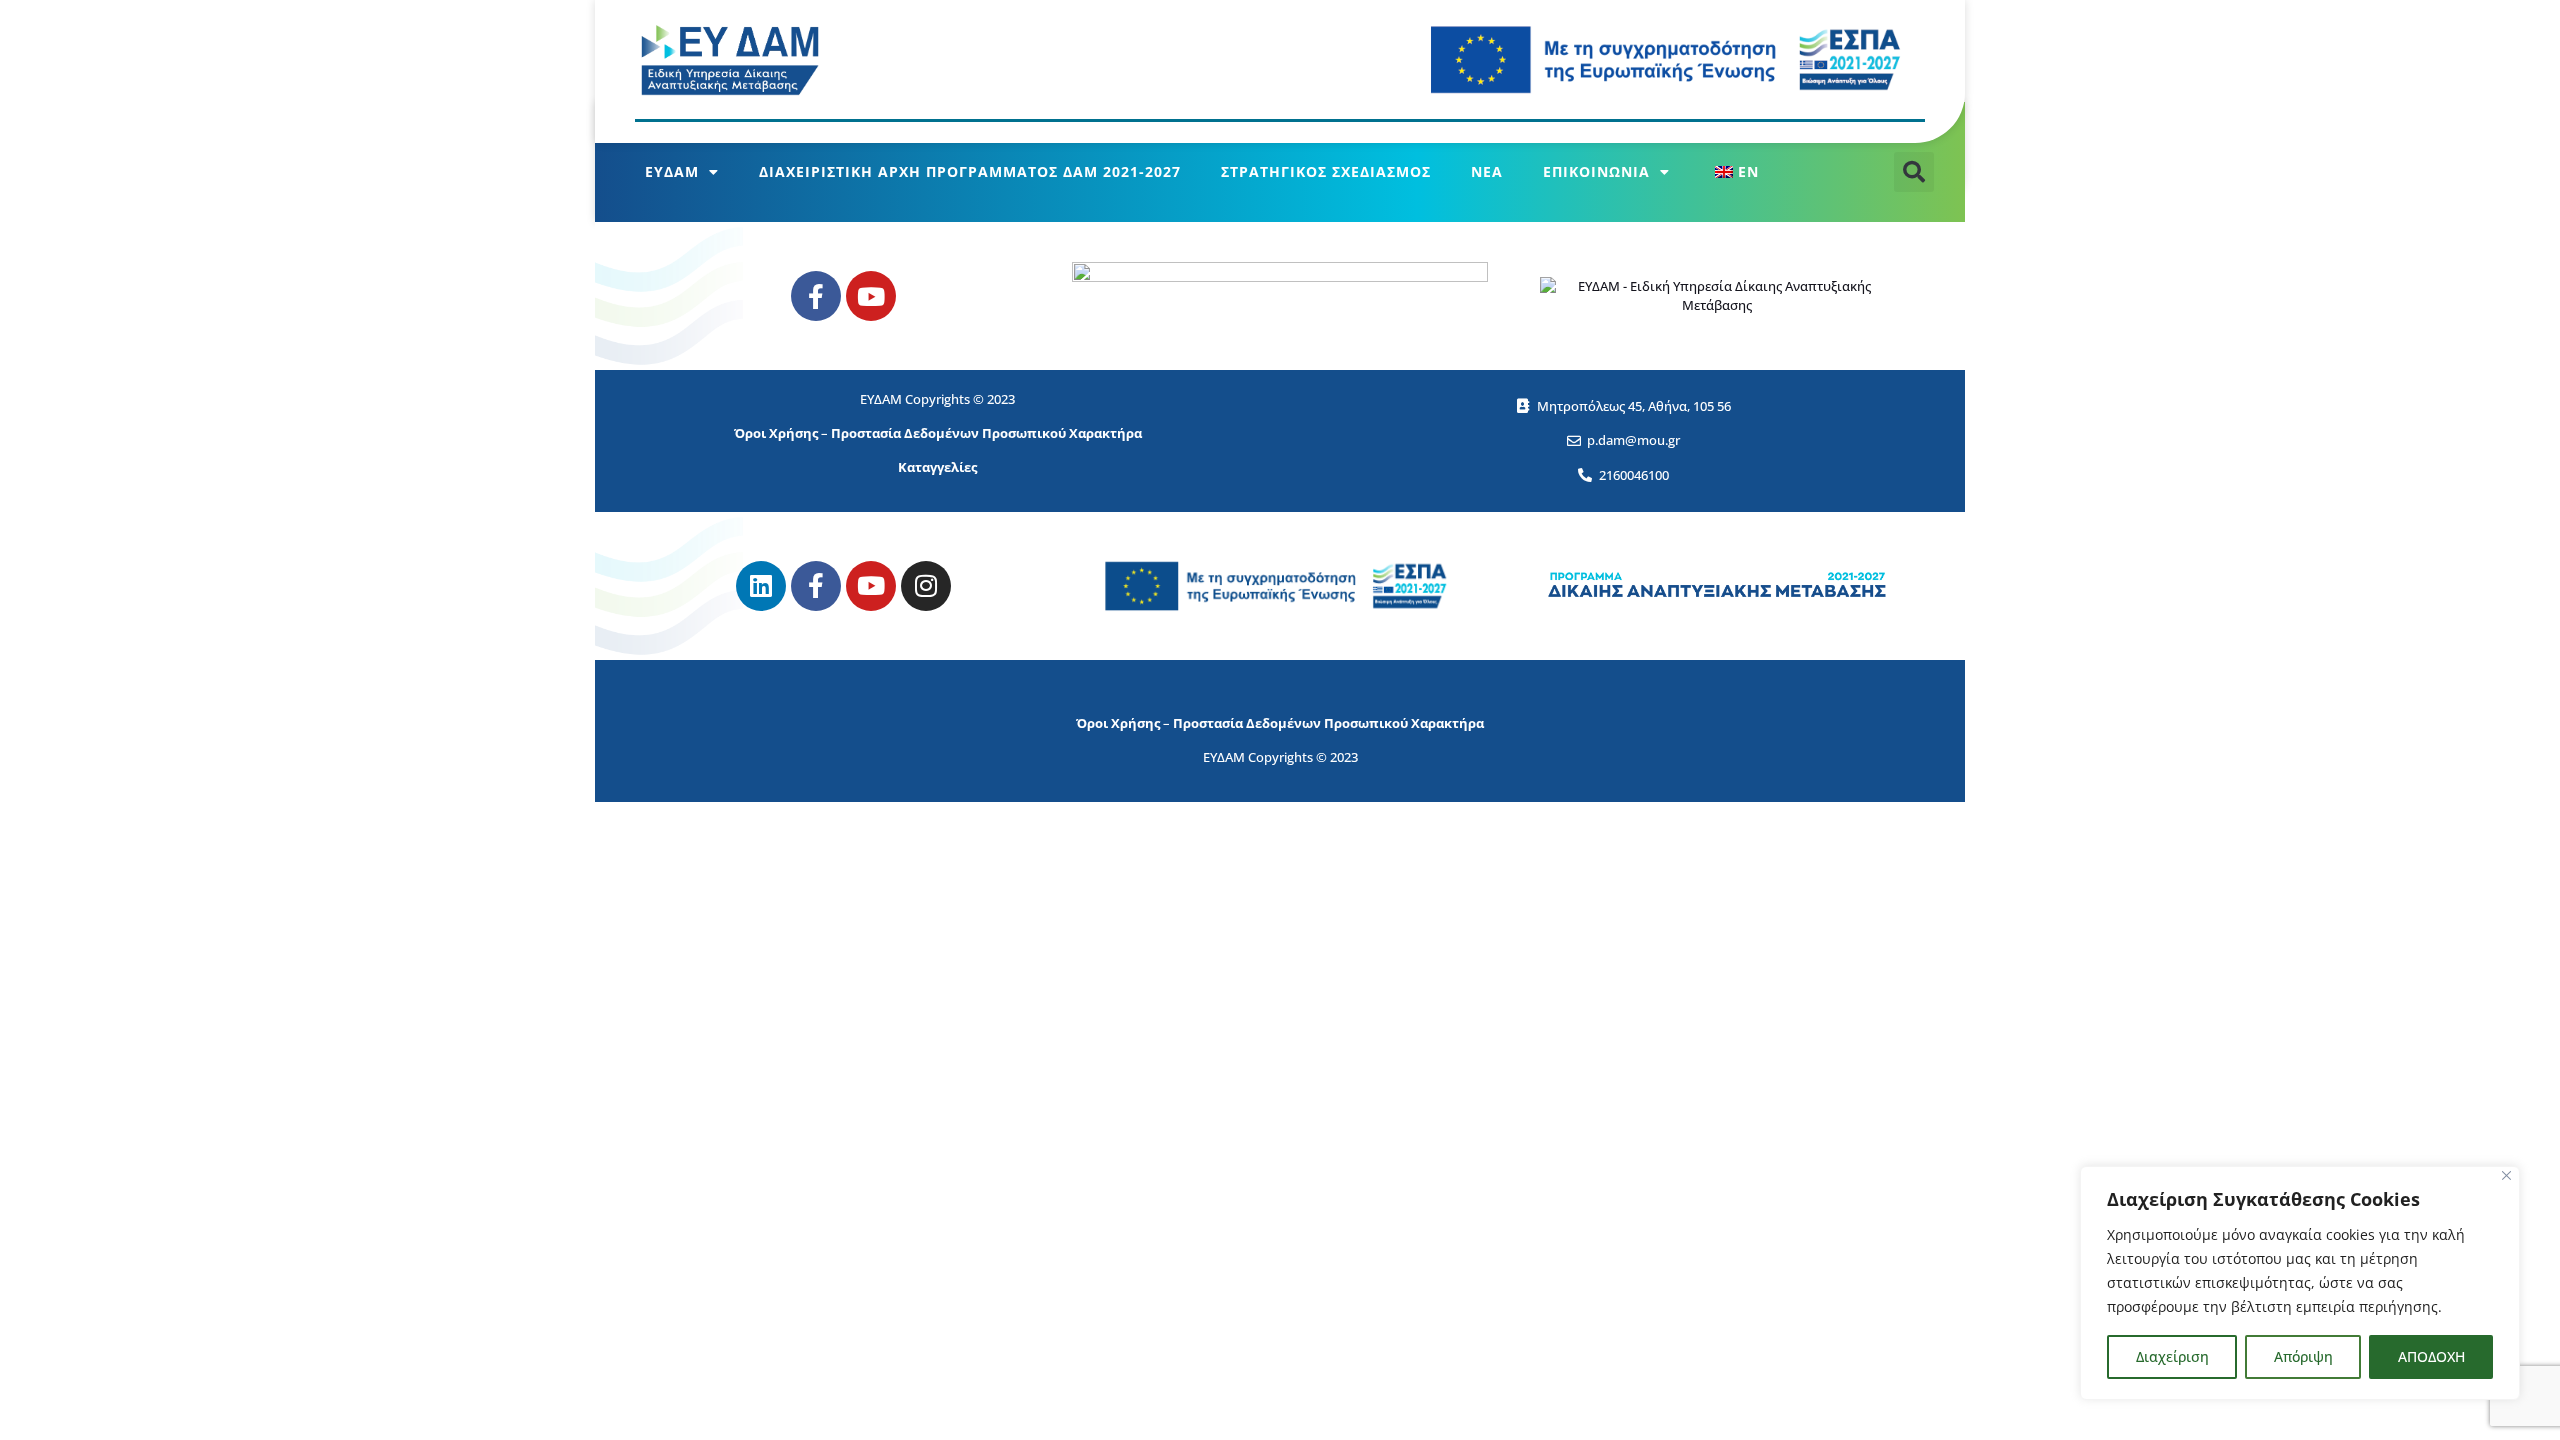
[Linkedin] (761, 586)
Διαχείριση (2172, 1356)
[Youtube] (871, 296)
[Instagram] (926, 586)
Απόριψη (2303, 1356)
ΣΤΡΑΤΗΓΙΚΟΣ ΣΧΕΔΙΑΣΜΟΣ (1326, 171)
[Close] (2506, 1175)
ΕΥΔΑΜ (672, 171)
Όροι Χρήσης (776, 433)
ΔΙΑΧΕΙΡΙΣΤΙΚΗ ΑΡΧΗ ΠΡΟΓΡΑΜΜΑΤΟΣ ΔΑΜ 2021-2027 (970, 171)
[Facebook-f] (816, 296)
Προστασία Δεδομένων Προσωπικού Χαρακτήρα (986, 433)
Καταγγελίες (937, 467)
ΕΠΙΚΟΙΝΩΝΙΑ (1596, 171)
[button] (1914, 172)
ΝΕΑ (1487, 171)
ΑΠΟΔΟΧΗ (2431, 1356)
